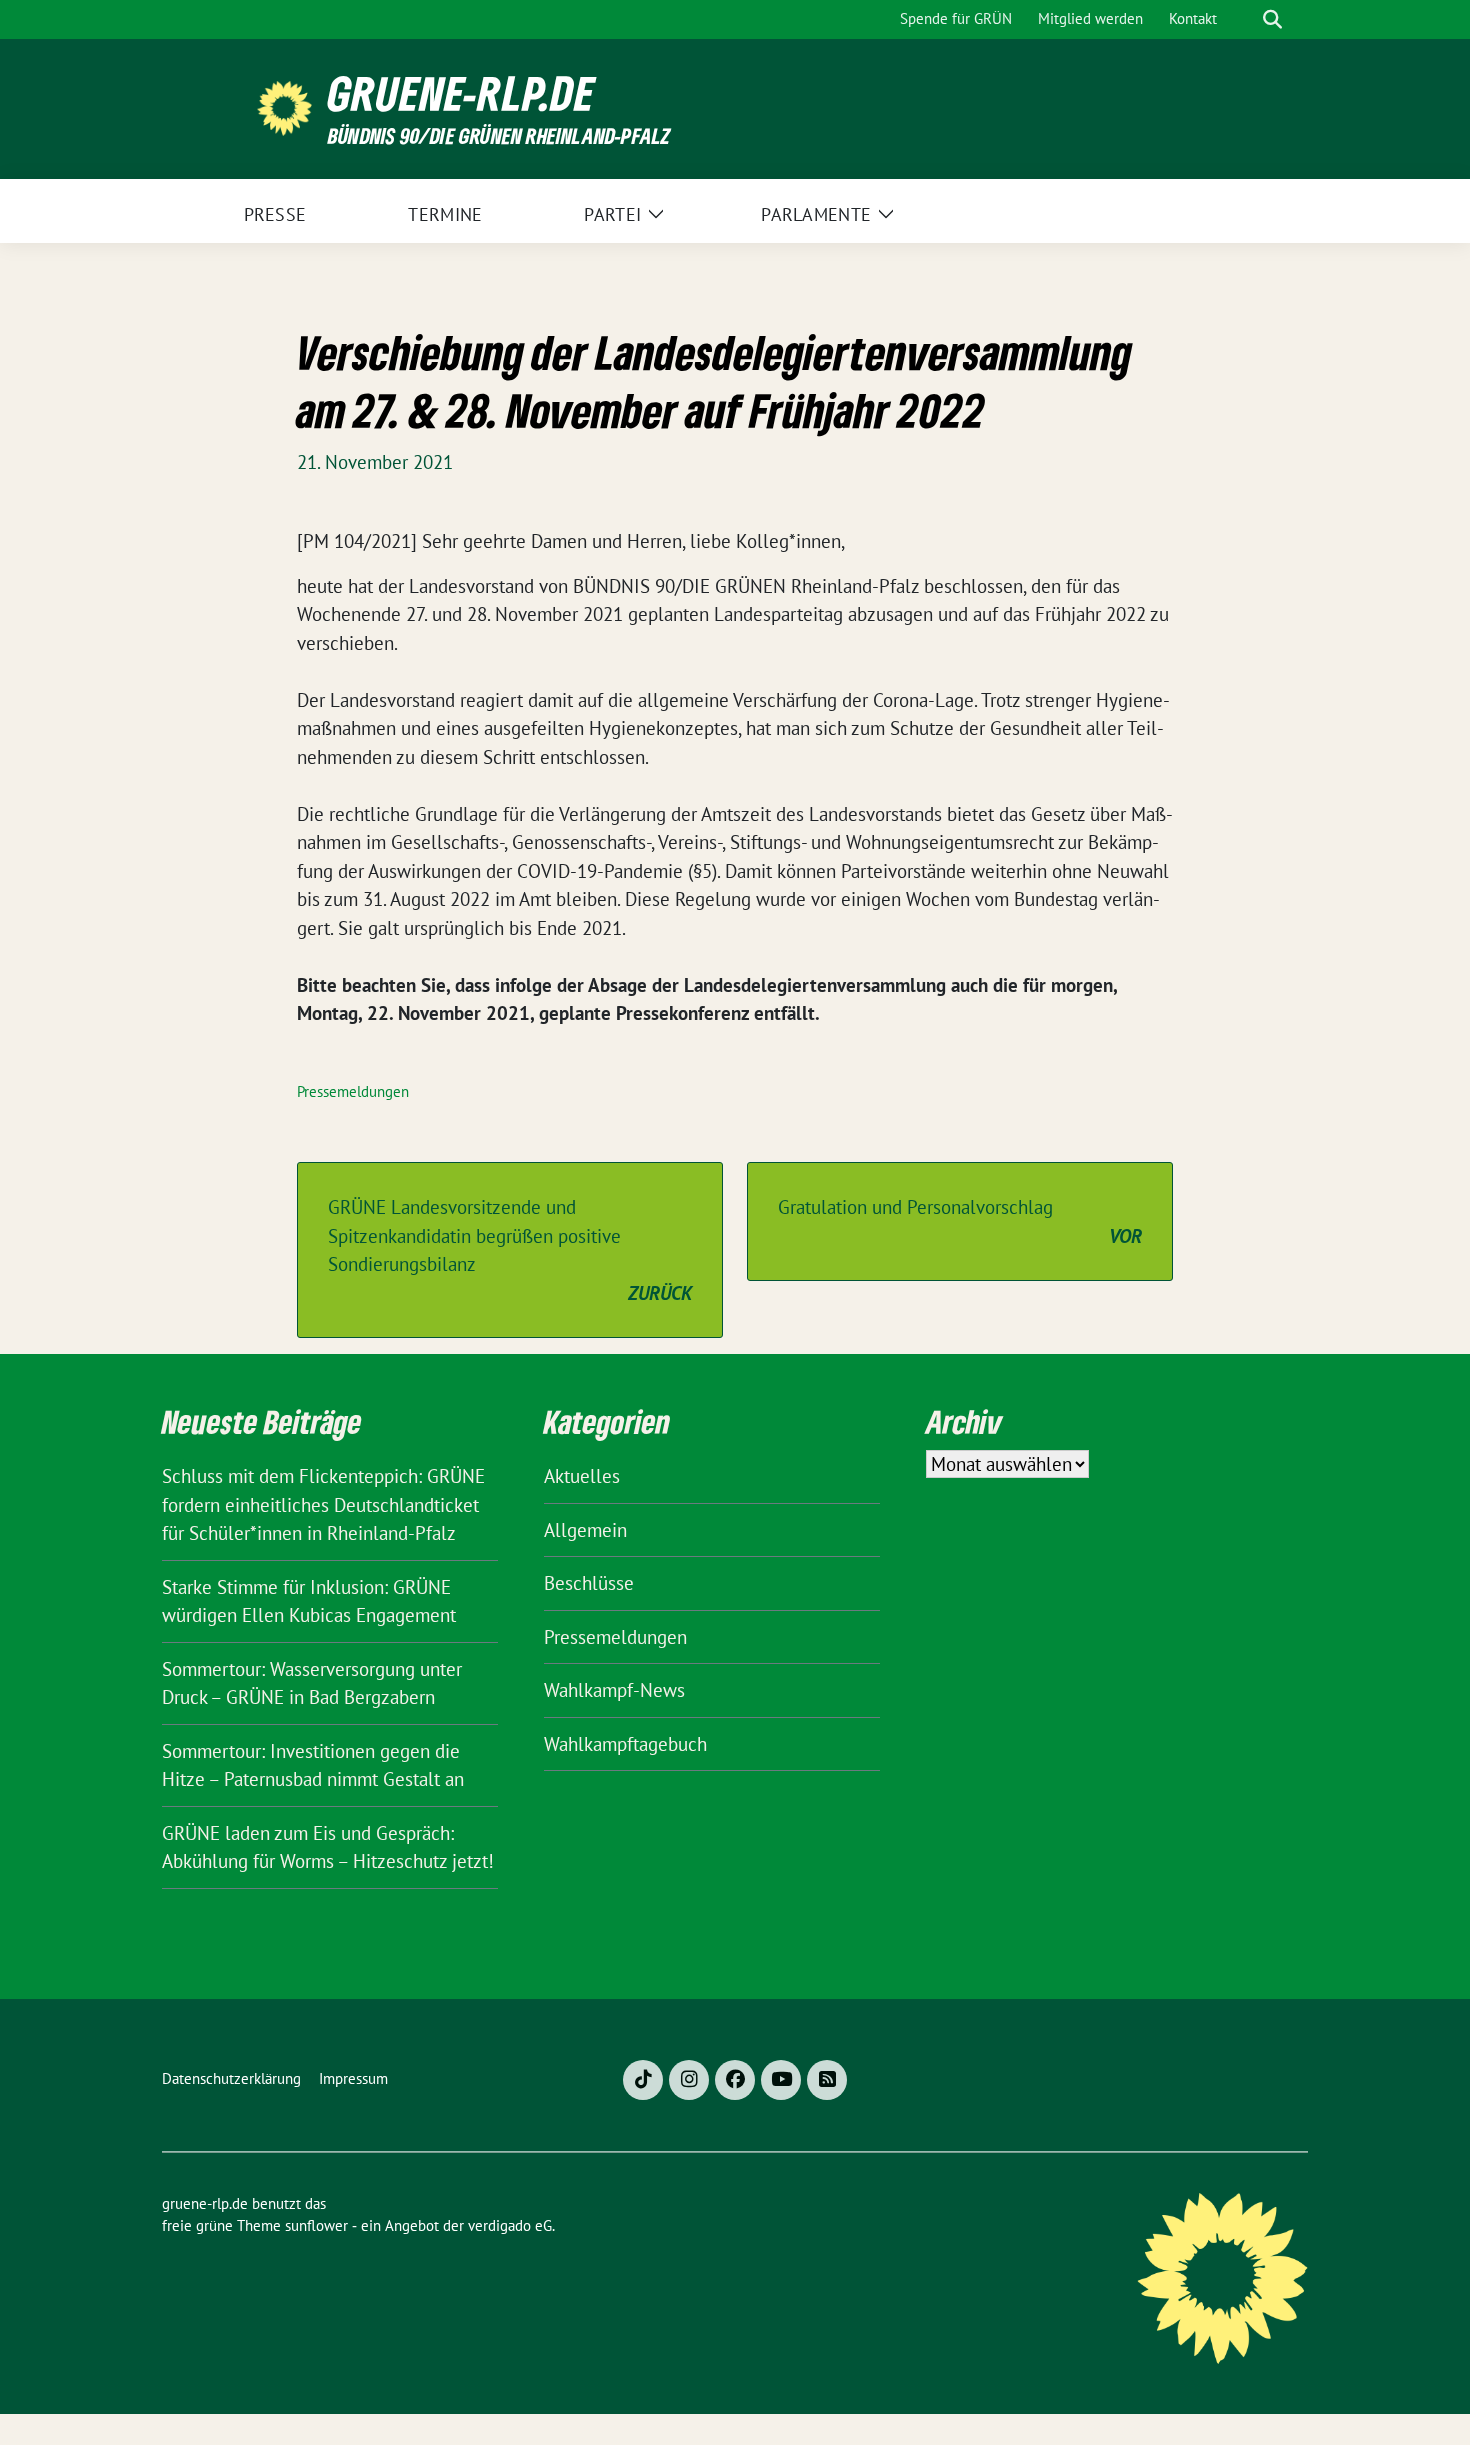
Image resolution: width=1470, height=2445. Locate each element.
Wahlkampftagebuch (625, 1744)
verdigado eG (510, 2225)
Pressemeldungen (353, 1091)
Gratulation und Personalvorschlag (960, 1221)
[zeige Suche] (1272, 19)
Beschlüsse (589, 1583)
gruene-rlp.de (461, 93)
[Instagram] (689, 2080)
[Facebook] (735, 2080)
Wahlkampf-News (614, 1690)
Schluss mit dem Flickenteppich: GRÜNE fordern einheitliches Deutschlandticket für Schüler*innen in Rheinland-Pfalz (323, 1504)
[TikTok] (643, 2080)
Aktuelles (582, 1476)
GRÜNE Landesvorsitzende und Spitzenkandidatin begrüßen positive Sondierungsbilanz (510, 1250)
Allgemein (585, 1530)
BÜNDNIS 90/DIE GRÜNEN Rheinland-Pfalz (499, 135)
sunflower (316, 2225)
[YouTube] (781, 2080)
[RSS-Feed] (827, 2080)
